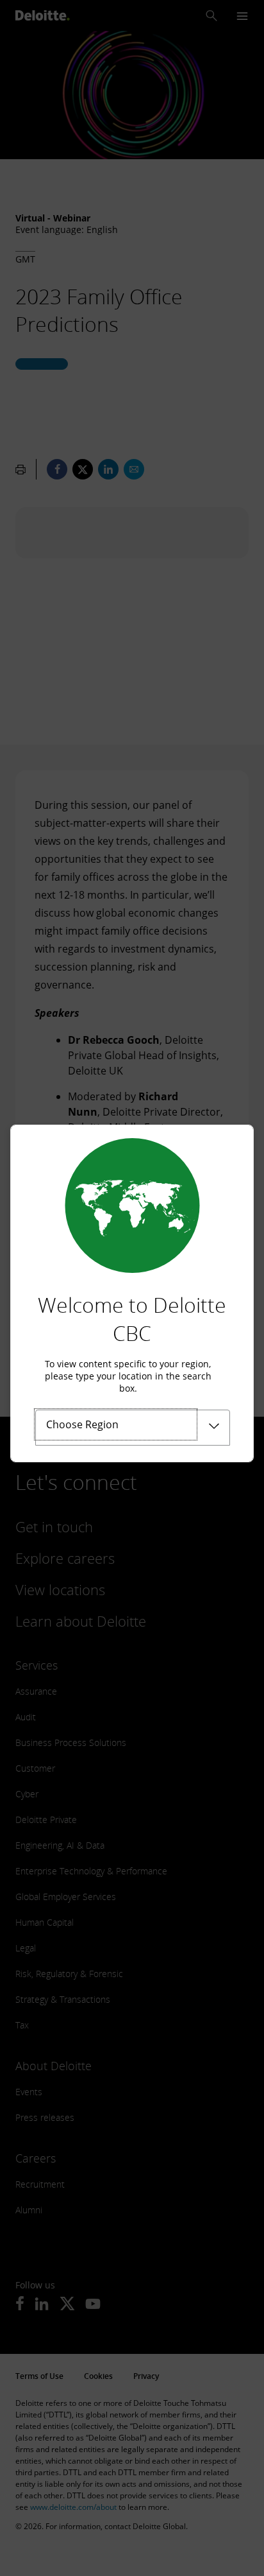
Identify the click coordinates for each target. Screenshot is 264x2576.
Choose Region (82, 1424)
